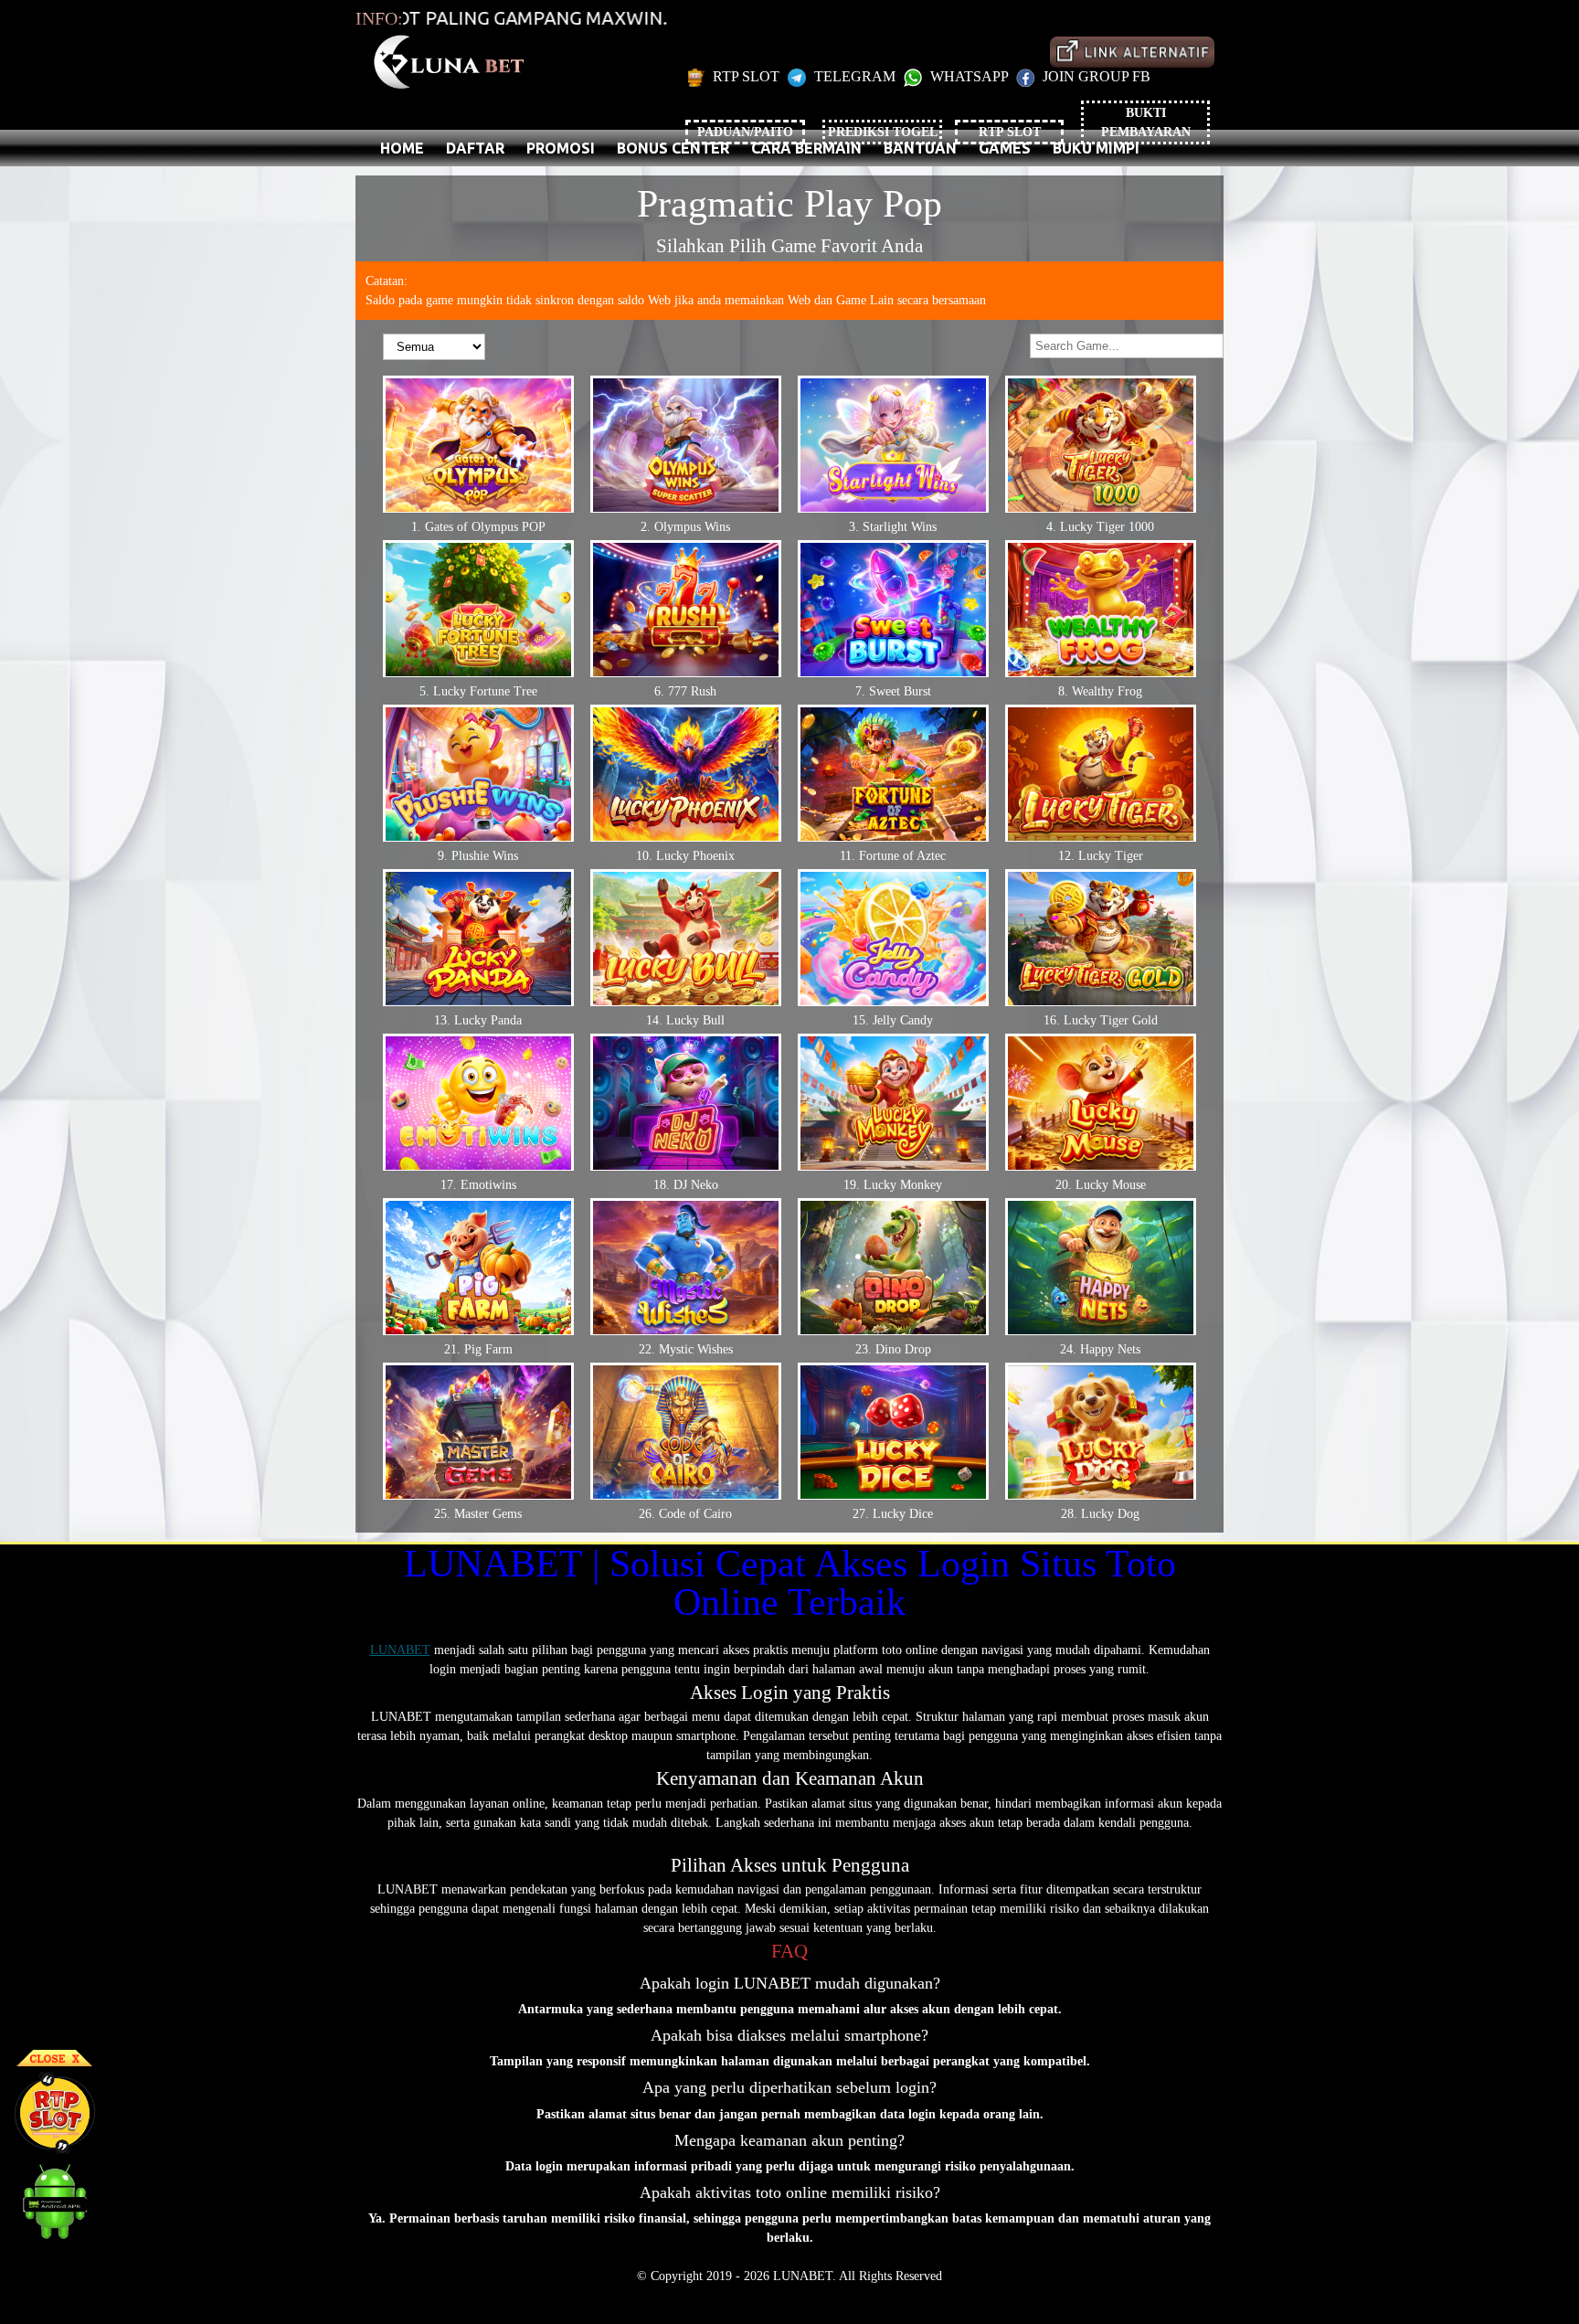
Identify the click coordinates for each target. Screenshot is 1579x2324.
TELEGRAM (855, 76)
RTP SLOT (746, 76)
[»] (1132, 52)
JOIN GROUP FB (1095, 76)
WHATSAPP (969, 76)
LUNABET (400, 1650)
